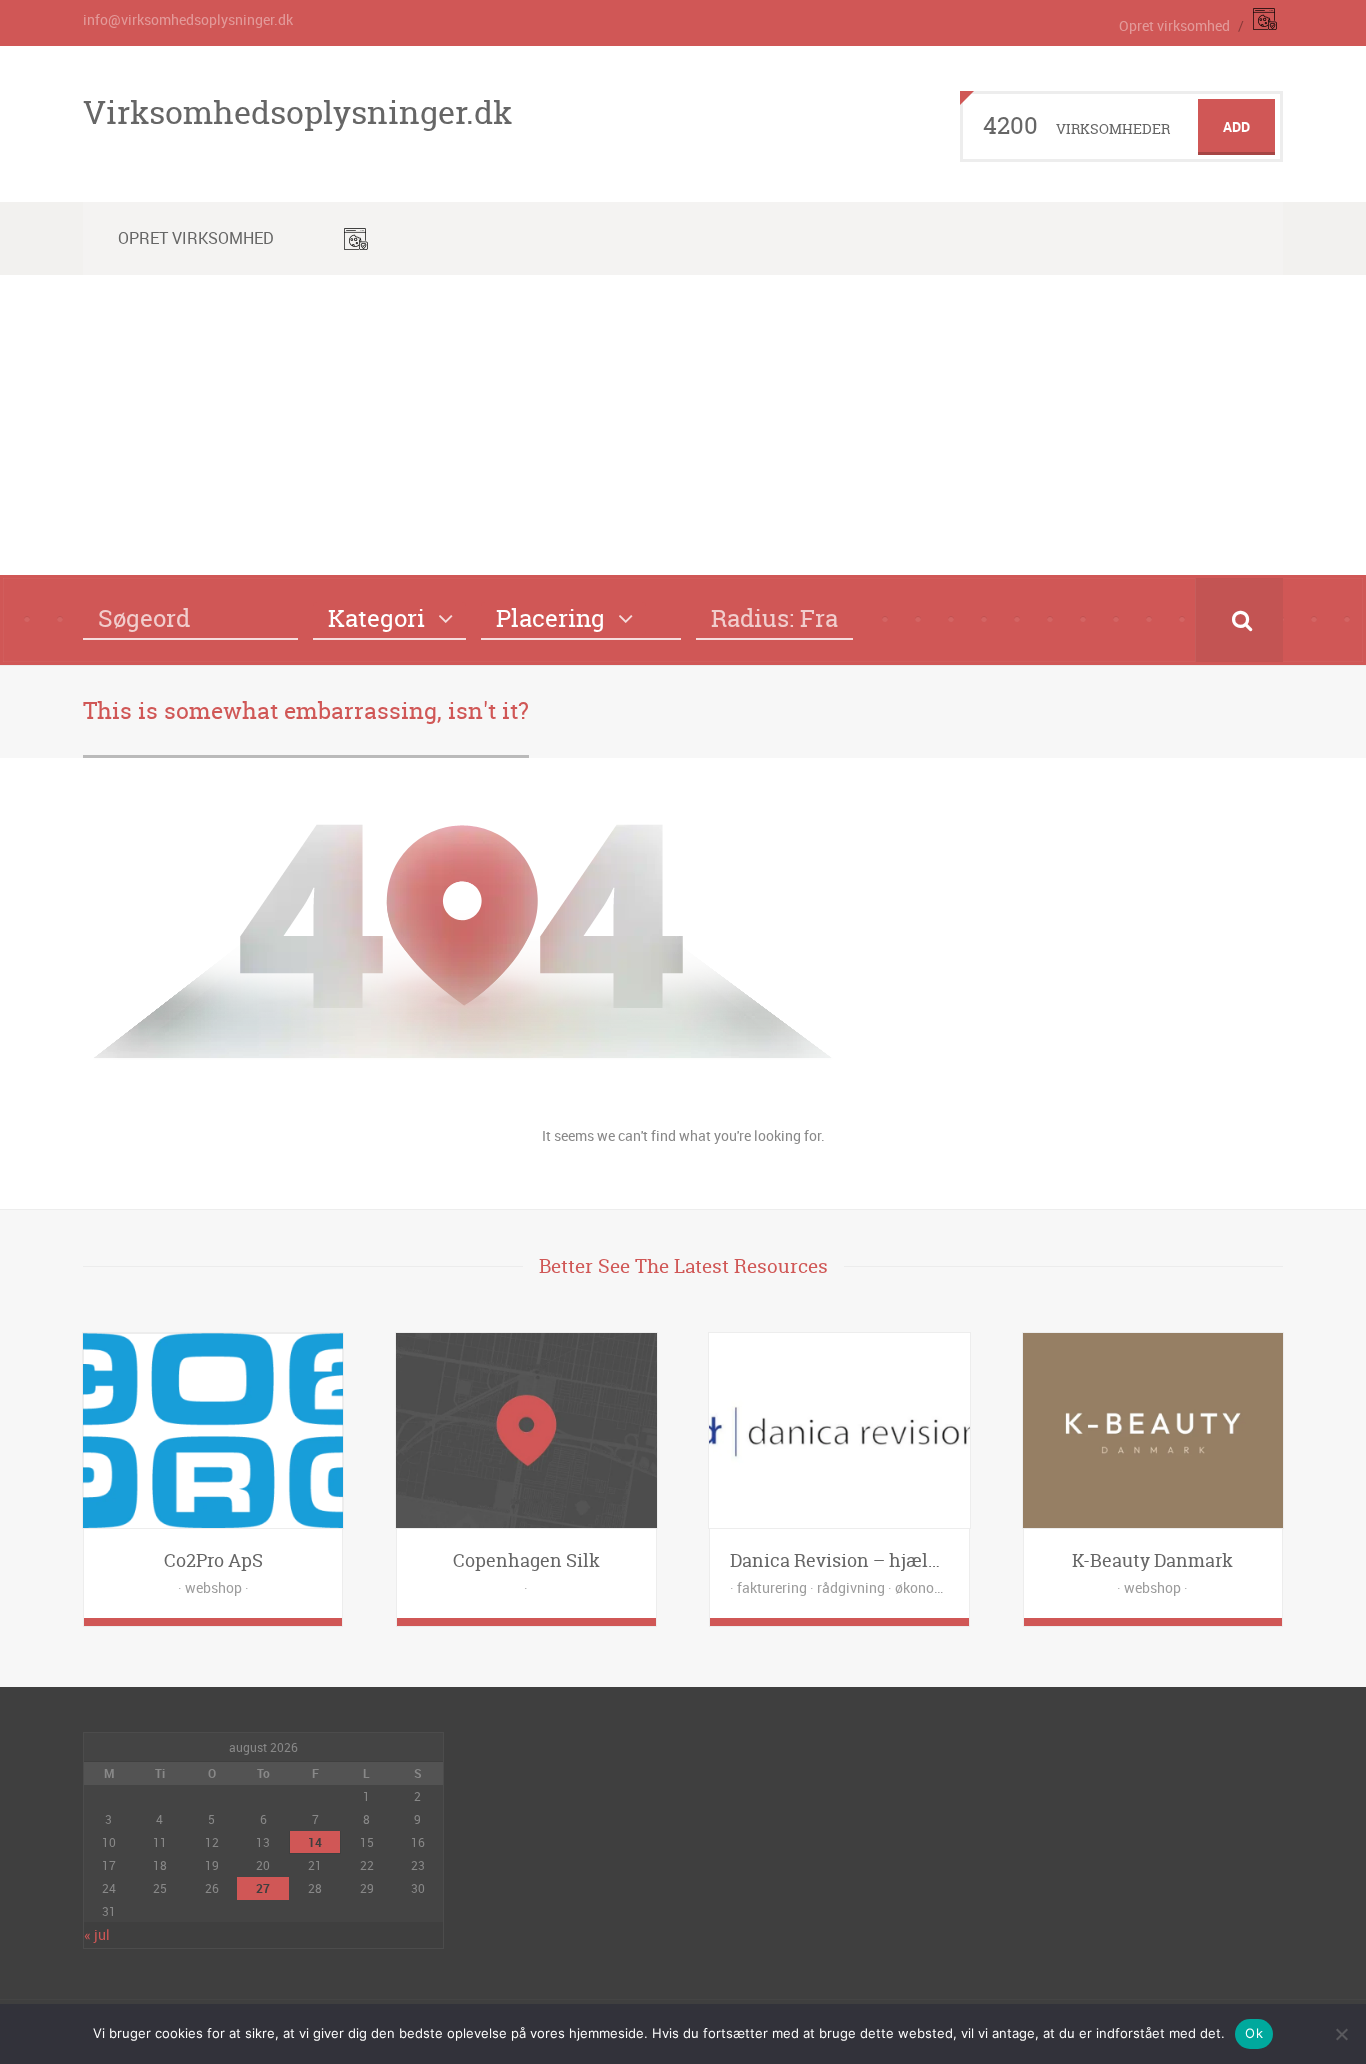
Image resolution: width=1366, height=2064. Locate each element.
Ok (1254, 2033)
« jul (97, 1934)
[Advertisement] (683, 425)
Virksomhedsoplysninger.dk (297, 112)
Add (1236, 126)
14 (315, 1842)
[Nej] (1341, 2034)
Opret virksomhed (1174, 25)
